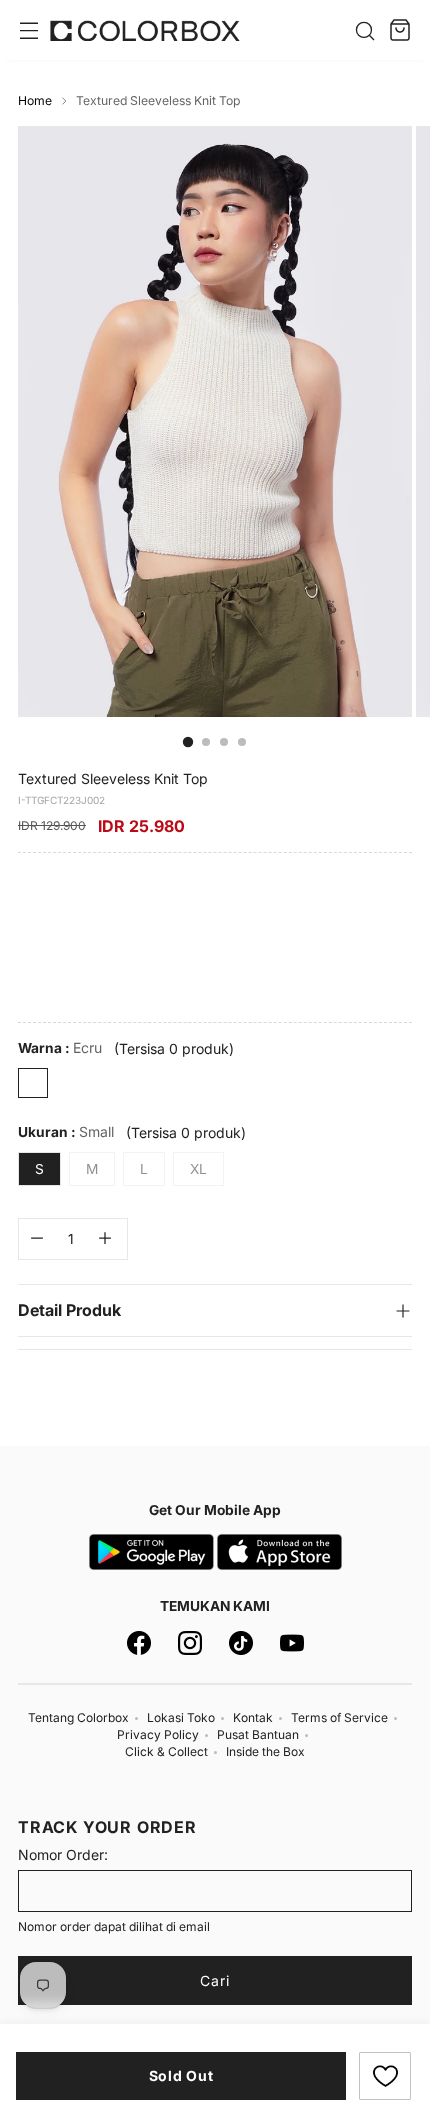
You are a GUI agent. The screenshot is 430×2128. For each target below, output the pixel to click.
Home (35, 100)
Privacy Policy (158, 1734)
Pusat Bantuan (258, 1734)
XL (198, 1169)
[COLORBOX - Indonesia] (145, 30)
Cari (215, 1980)
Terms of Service (339, 1717)
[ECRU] (33, 1083)
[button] (385, 2076)
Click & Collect (166, 1751)
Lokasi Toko (181, 1717)
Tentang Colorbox (78, 1717)
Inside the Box (265, 1751)
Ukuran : (66, 1131)
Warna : (60, 1047)
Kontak (253, 1717)
